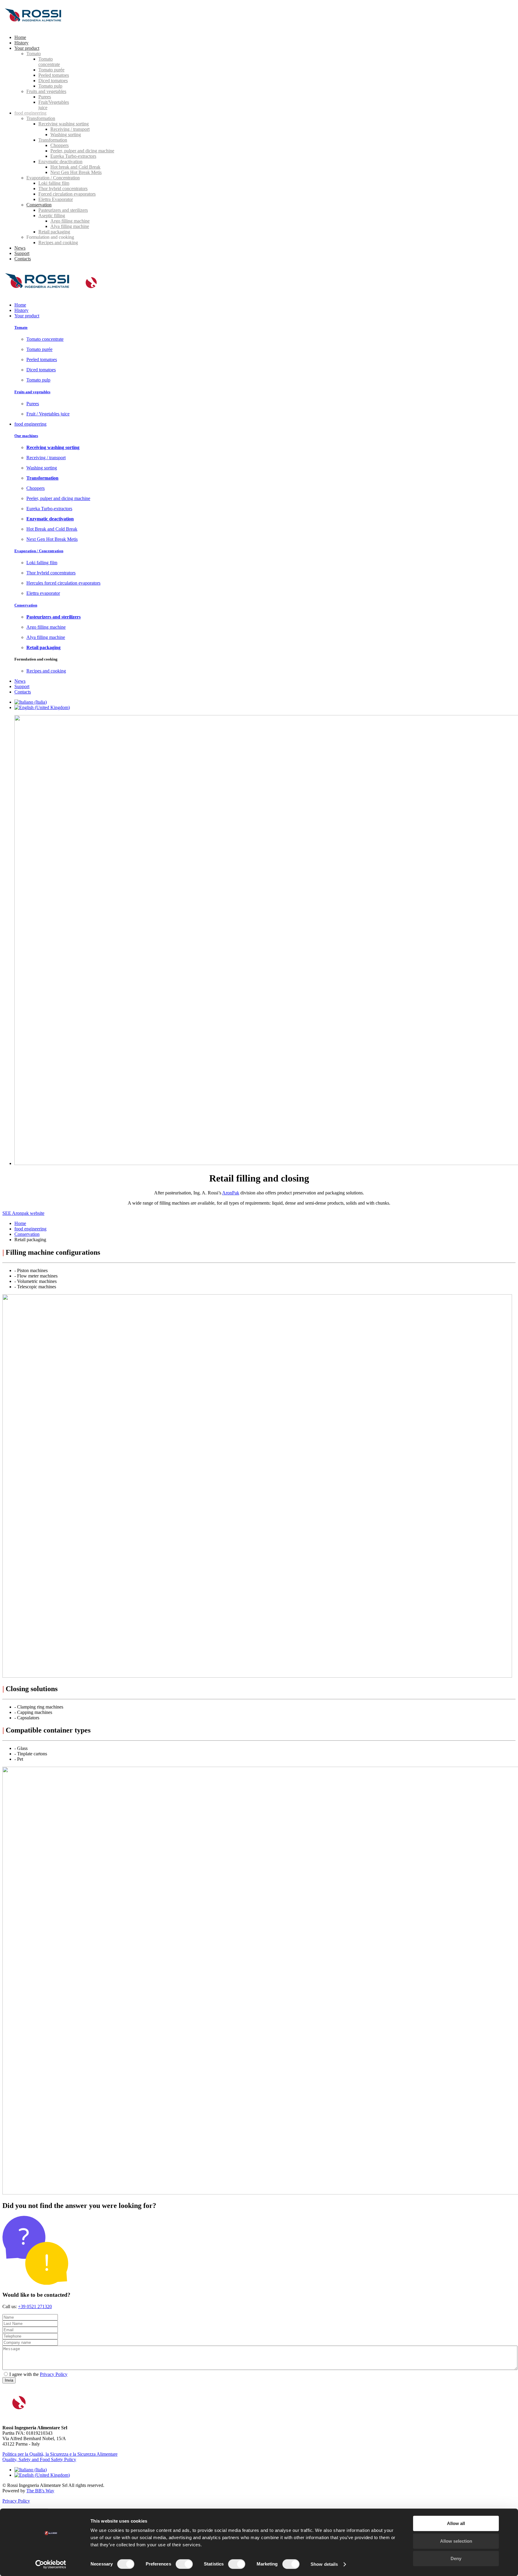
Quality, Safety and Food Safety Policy (39, 2459)
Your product (27, 316)
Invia (9, 2380)
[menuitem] (20, 37)
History (21, 310)
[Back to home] (35, 27)
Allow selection (456, 2541)
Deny (456, 2558)
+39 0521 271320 (35, 2306)
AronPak (231, 1193)
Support (22, 686)
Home (20, 305)
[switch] (184, 2564)
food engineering (30, 424)
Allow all (456, 2523)
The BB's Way (40, 2491)
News (20, 681)
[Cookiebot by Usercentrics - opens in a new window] (51, 2564)
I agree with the (25, 2374)
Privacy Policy (54, 2374)
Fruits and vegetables (32, 392)
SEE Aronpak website (23, 1213)
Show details (324, 2564)
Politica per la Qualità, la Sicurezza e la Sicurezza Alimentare (60, 2454)
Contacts (23, 692)
